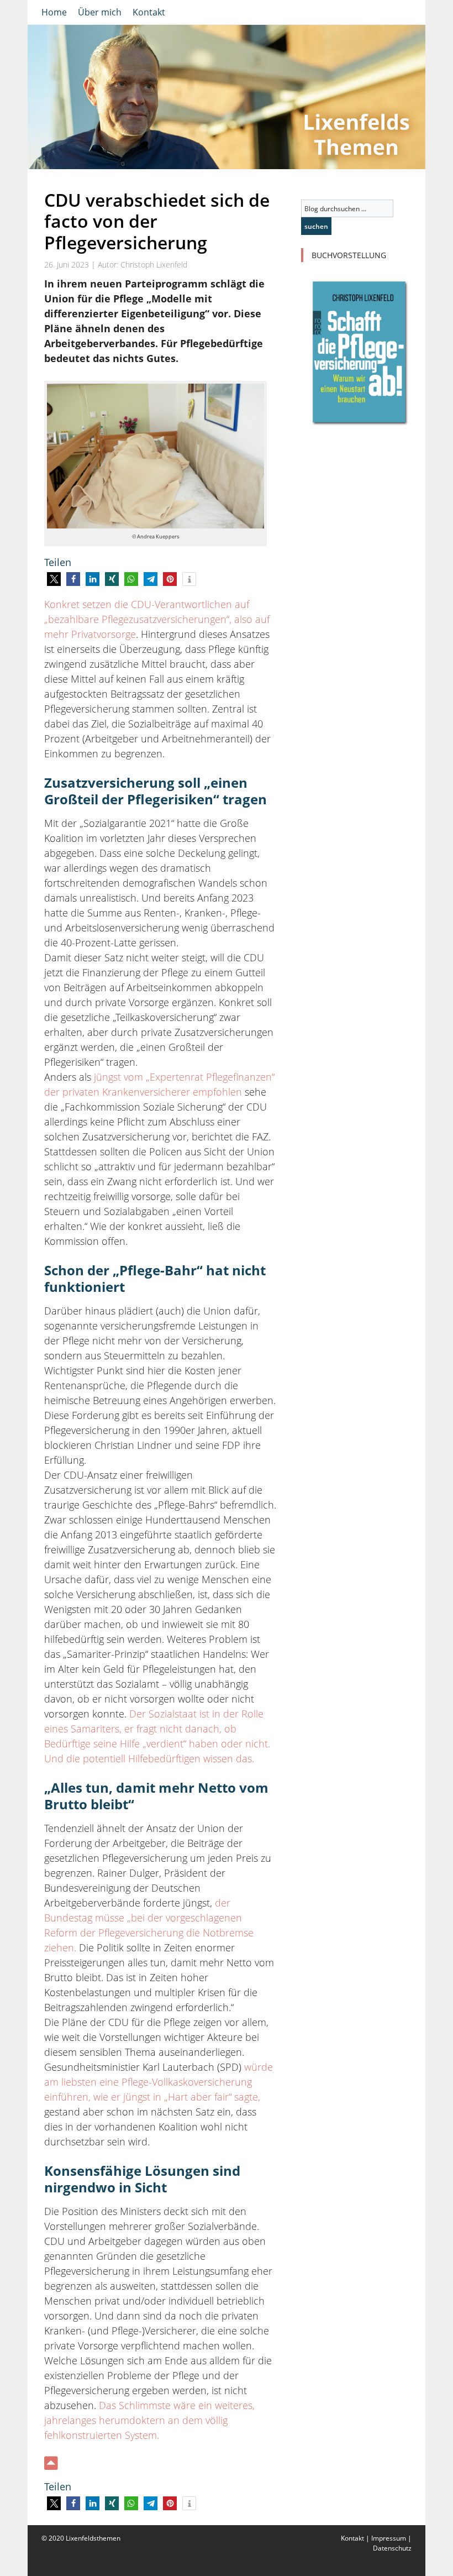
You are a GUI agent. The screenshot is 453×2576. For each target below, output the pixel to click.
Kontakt (149, 12)
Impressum (389, 2538)
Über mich (100, 12)
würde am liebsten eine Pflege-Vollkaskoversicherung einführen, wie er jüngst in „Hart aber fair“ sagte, (159, 2082)
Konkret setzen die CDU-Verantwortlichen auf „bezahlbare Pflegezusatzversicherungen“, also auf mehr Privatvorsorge (157, 619)
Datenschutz (392, 2548)
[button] (54, 579)
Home (54, 12)
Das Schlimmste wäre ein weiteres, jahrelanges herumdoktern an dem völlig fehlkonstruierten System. (149, 2420)
